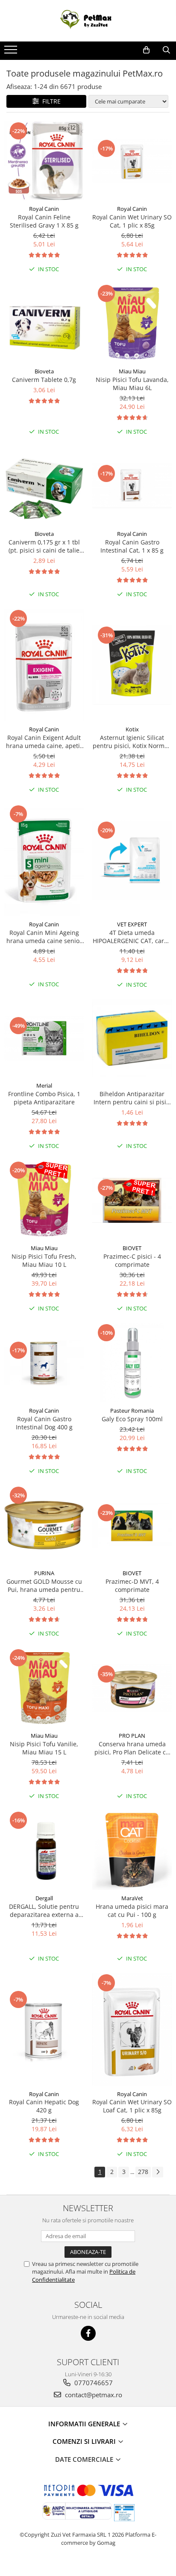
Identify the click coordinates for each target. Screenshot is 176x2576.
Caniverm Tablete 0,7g (44, 380)
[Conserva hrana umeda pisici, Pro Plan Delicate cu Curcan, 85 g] (132, 1688)
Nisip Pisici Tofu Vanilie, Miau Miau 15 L (44, 1748)
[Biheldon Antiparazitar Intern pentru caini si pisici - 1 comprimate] (132, 1038)
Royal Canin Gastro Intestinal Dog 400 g (44, 1423)
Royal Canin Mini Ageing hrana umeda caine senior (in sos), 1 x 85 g (44, 937)
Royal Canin (44, 209)
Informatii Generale (85, 2424)
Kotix (132, 729)
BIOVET (132, 1248)
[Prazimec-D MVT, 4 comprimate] (132, 1525)
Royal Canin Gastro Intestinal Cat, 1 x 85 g (132, 546)
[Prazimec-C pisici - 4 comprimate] (132, 1200)
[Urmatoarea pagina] (158, 2172)
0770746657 (93, 2383)
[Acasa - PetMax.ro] (88, 21)
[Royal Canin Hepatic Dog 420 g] (44, 2029)
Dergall (44, 1898)
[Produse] (12, 52)
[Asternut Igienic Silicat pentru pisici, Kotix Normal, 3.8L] (132, 665)
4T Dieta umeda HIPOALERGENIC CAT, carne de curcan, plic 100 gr (132, 937)
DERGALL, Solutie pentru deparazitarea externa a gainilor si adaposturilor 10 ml (44, 1911)
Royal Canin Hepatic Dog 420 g (44, 2106)
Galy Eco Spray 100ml (132, 1419)
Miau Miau (132, 371)
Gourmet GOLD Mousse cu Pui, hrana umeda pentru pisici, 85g (44, 1585)
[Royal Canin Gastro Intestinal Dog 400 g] (44, 1363)
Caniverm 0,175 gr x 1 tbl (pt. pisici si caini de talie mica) (44, 546)
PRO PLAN (132, 1736)
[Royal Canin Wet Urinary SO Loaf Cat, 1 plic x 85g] (132, 2029)
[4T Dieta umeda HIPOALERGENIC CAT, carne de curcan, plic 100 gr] (132, 860)
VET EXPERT (132, 924)
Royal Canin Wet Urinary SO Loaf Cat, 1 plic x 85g (132, 2106)
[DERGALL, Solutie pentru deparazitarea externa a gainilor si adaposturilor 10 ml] (44, 1850)
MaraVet (132, 1898)
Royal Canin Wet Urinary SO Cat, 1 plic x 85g (132, 221)
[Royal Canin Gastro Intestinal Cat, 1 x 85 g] (132, 486)
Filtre (50, 101)
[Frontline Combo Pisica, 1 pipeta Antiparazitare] (44, 1038)
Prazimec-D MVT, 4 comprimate (132, 1585)
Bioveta (44, 371)
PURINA (44, 1573)
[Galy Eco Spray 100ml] (132, 1363)
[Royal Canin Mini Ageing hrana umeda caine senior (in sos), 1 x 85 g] (44, 860)
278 (143, 2172)
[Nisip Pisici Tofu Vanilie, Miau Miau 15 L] (44, 1688)
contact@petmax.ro (93, 2395)
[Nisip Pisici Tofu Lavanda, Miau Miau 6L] (132, 323)
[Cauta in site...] (166, 50)
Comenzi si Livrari (85, 2441)
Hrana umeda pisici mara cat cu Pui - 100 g (132, 1911)
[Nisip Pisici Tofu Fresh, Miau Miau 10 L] (44, 1200)
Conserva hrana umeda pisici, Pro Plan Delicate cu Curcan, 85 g (132, 1748)
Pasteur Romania (132, 1411)
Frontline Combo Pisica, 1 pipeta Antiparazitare (44, 1098)
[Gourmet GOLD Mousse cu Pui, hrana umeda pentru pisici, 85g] (44, 1525)
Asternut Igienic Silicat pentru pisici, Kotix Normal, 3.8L (132, 742)
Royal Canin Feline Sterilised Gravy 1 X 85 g (44, 221)
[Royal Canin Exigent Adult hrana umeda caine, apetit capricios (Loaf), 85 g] (44, 665)
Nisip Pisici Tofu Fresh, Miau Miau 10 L (44, 1260)
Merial (44, 1085)
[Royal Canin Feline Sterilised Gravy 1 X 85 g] (44, 161)
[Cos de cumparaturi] (146, 50)
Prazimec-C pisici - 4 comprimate (132, 1260)
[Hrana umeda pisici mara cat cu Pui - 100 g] (132, 1850)
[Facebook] (88, 2333)
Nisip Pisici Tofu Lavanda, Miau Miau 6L (132, 384)
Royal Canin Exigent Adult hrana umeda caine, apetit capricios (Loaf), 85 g (44, 742)
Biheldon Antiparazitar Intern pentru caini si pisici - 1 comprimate (132, 1098)
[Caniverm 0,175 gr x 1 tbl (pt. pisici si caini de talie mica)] (44, 486)
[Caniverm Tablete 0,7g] (44, 323)
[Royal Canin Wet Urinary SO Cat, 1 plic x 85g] (132, 161)
